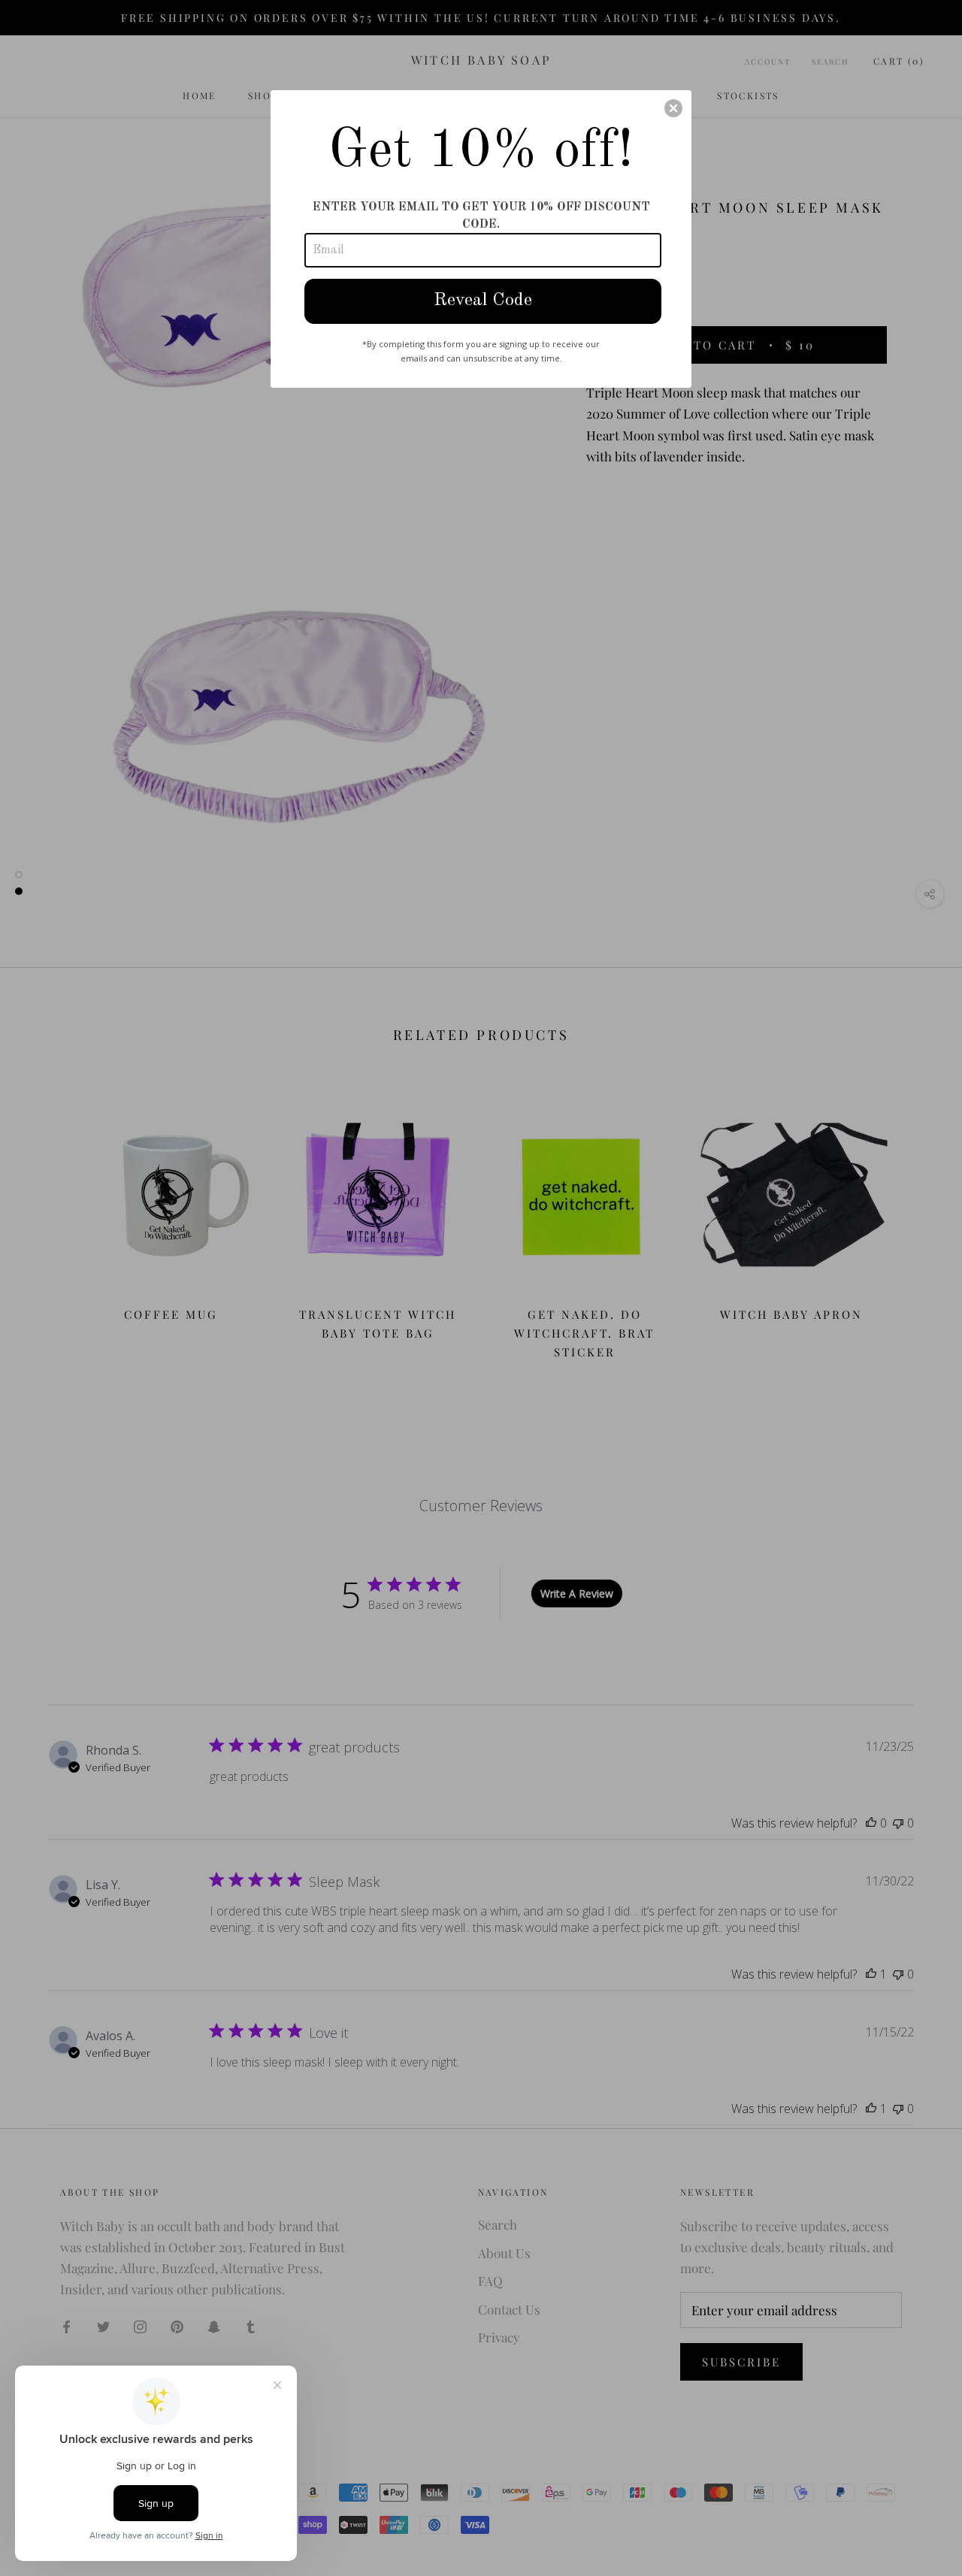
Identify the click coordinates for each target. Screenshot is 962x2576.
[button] (673, 108)
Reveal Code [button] (483, 301)
